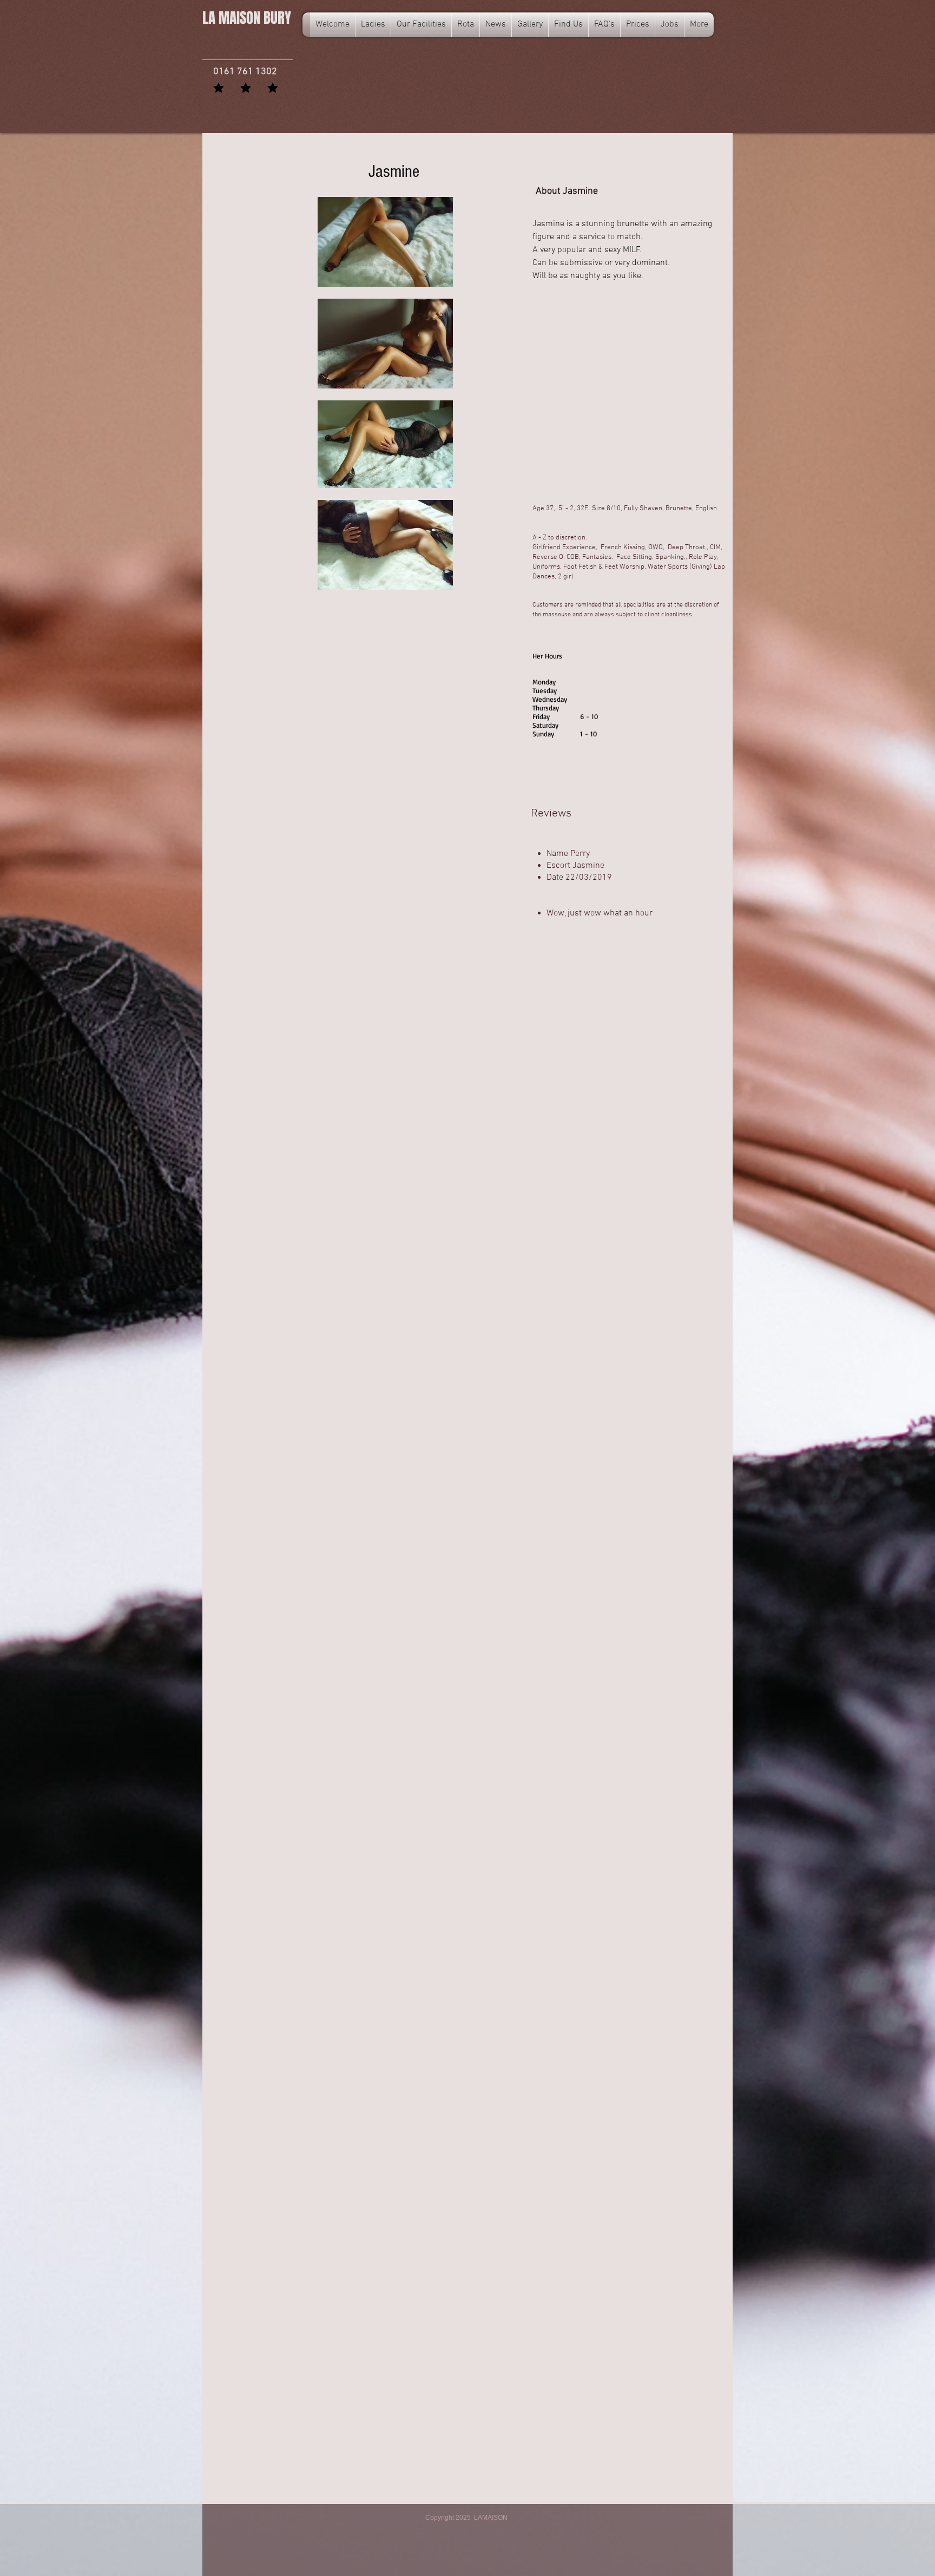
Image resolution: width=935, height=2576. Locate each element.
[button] (466, 25)
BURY (247, 18)
